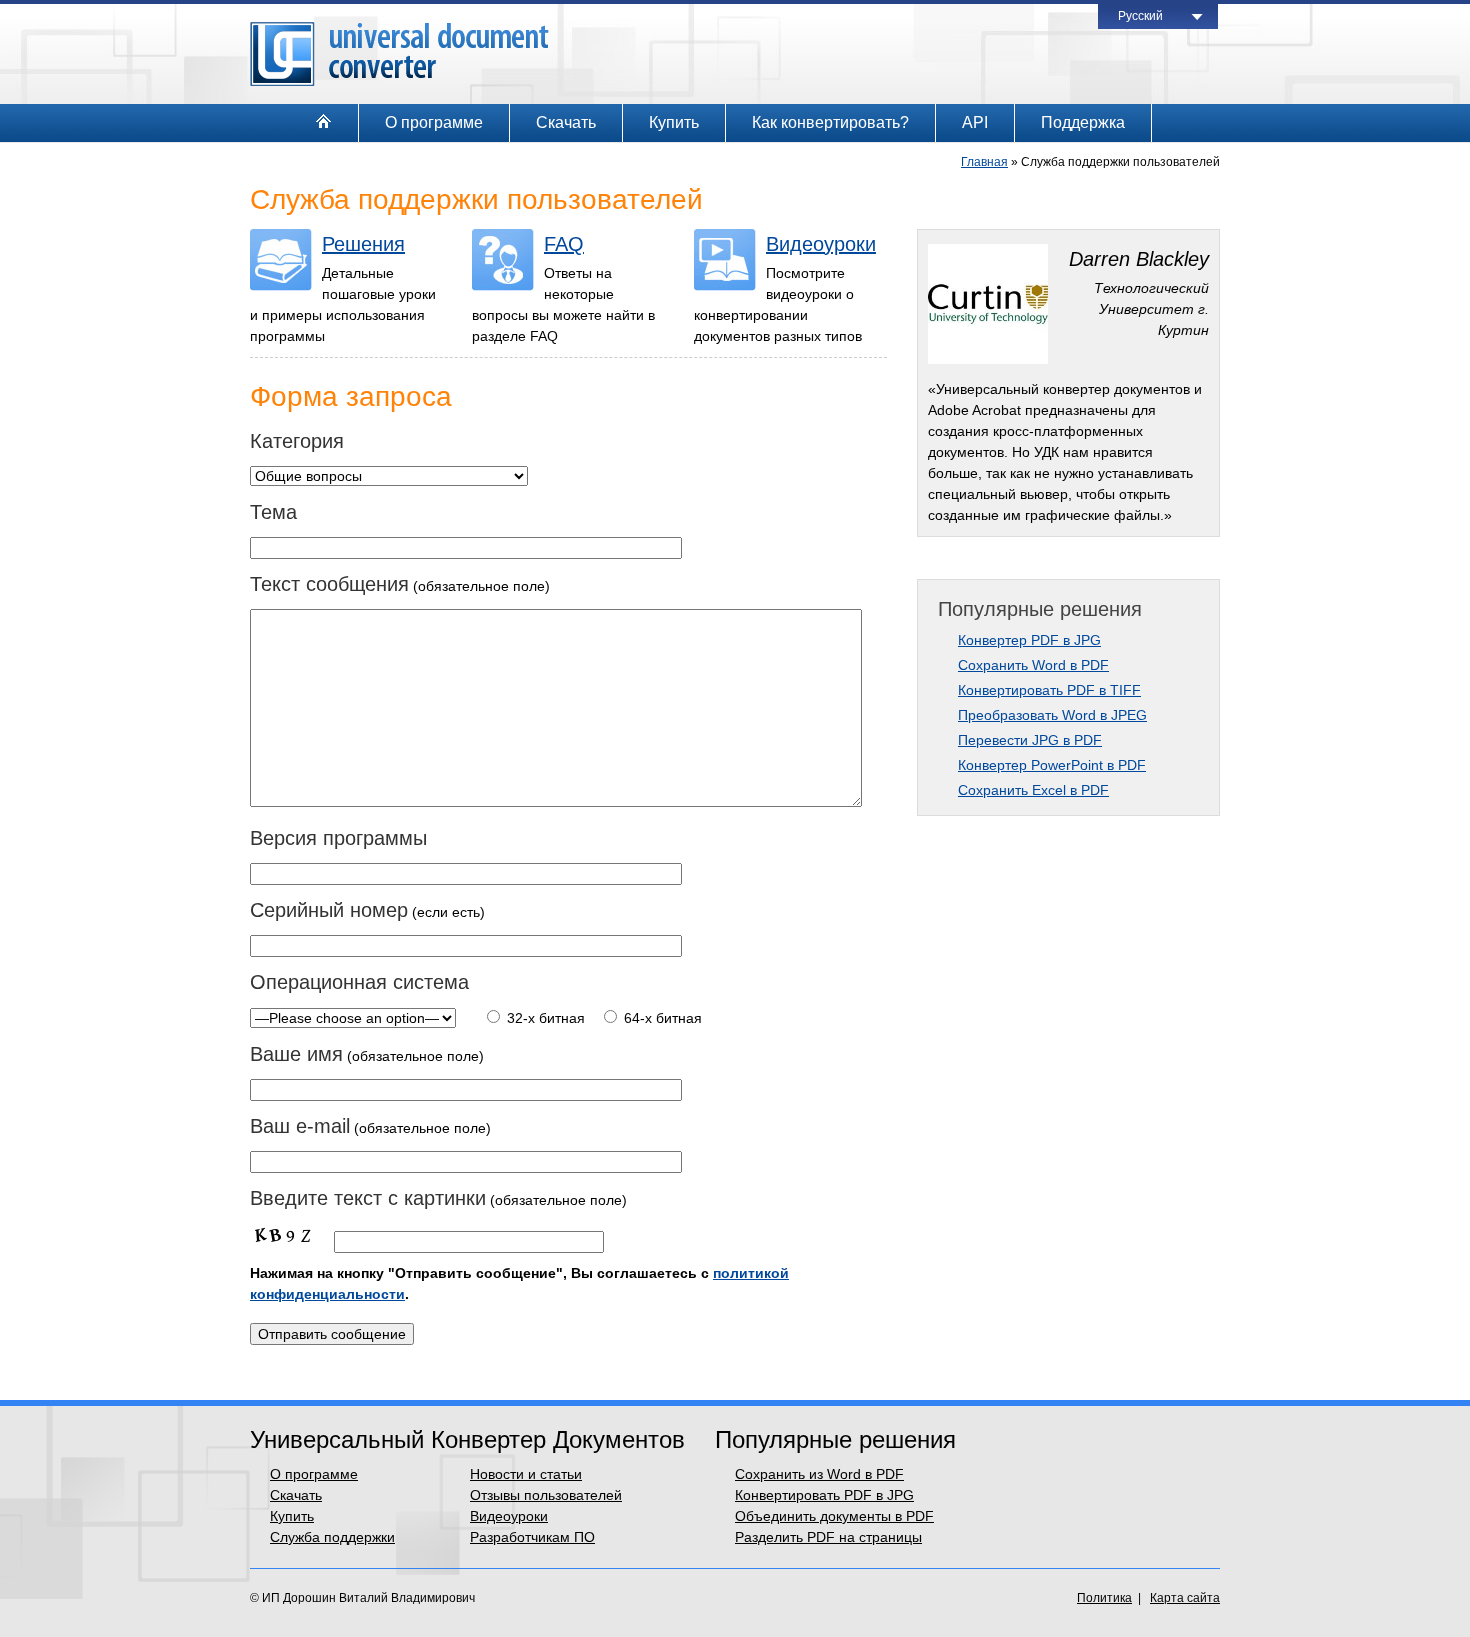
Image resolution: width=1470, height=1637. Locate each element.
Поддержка (1083, 122)
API (975, 122)
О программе (434, 122)
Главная (984, 162)
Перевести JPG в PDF (1030, 740)
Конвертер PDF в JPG (1029, 640)
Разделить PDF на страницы (828, 1537)
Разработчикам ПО (532, 1537)
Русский (1140, 16)
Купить (674, 122)
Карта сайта (1185, 1598)
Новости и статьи (526, 1474)
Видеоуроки (821, 244)
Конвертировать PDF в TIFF (1049, 690)
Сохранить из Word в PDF (819, 1474)
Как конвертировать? (830, 122)
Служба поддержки (332, 1537)
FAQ (564, 244)
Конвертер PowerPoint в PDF (1052, 765)
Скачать (566, 122)
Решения (363, 244)
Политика (1104, 1598)
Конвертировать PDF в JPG (824, 1495)
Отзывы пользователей (546, 1495)
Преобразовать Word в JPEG (1052, 715)
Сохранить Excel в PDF (1033, 790)
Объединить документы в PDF (834, 1516)
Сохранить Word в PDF (1033, 665)
